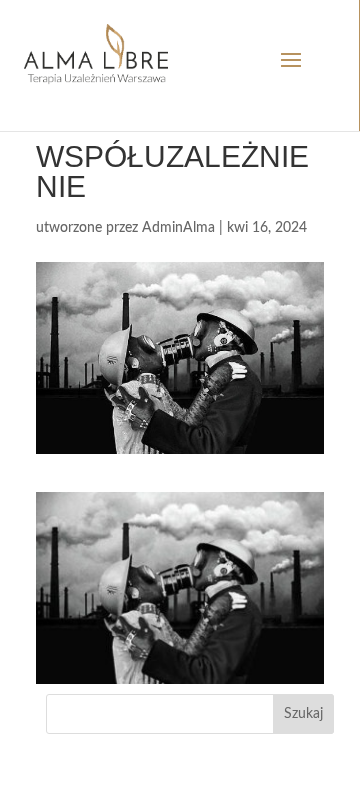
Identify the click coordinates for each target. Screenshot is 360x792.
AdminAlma (178, 228)
